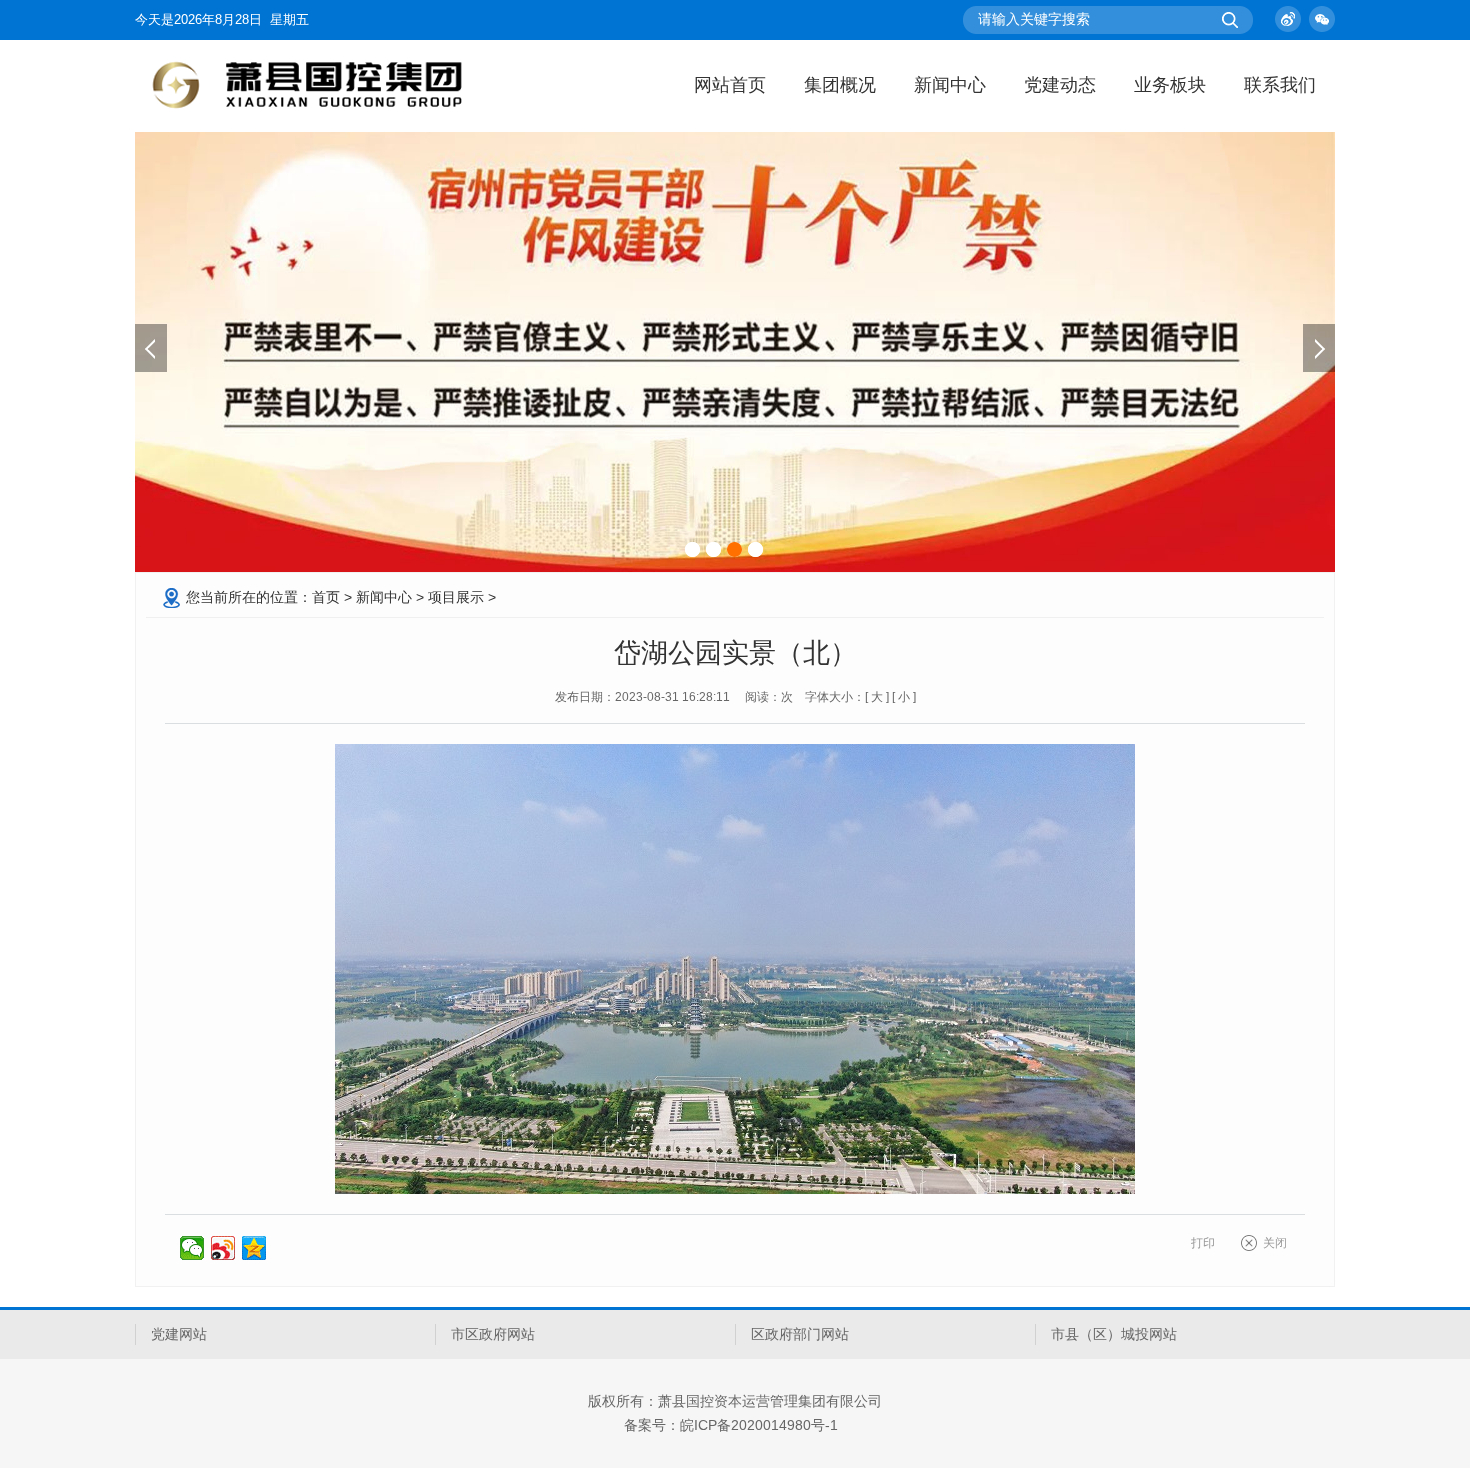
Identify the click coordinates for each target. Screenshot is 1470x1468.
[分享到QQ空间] (254, 1248)
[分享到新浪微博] (223, 1248)
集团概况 (840, 85)
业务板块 (1170, 85)
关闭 (1275, 1243)
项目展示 (456, 597)
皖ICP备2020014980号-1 (759, 1425)
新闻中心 (950, 85)
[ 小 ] (904, 697)
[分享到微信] (192, 1248)
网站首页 (730, 85)
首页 (326, 597)
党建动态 (1060, 85)
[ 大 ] (877, 697)
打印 (1203, 1243)
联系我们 (1280, 85)
